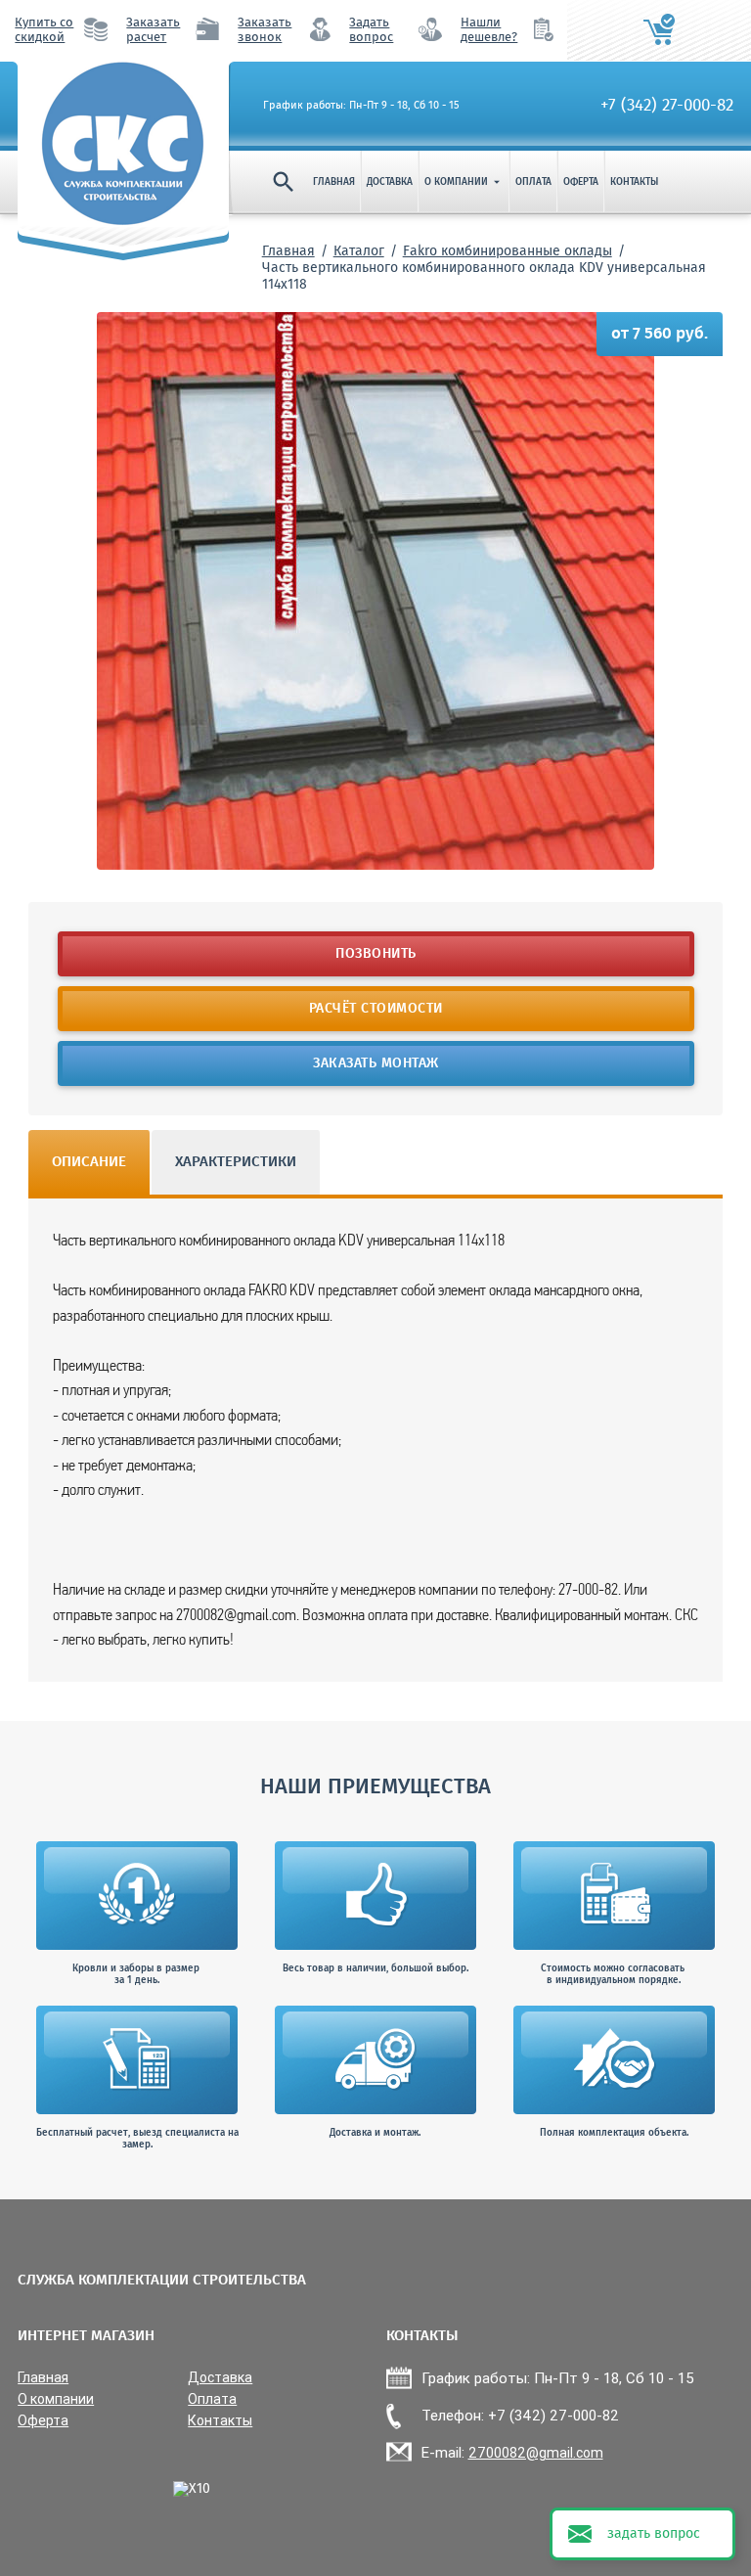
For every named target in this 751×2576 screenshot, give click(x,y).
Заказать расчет (153, 30)
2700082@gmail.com (536, 2453)
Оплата (533, 182)
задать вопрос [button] (654, 2534)
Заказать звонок (265, 30)
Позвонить (376, 954)
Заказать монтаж (376, 1063)
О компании (464, 182)
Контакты (634, 182)
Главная (334, 182)
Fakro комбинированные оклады (508, 251)
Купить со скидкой (44, 30)
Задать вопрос (371, 30)
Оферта (581, 182)
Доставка (390, 182)
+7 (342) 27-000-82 (667, 106)
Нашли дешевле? (489, 30)
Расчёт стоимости (376, 1009)
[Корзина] (659, 30)
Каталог (359, 251)
